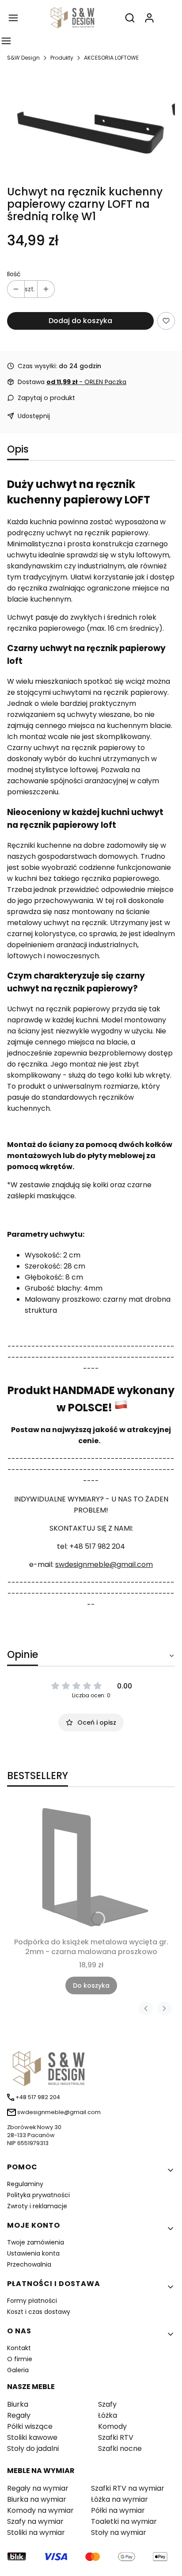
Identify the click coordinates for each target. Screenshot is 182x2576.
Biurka (18, 2404)
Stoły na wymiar (119, 2532)
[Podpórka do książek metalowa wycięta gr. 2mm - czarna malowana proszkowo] (91, 1867)
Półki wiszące (30, 2426)
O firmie (20, 2359)
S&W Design (23, 58)
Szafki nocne (120, 2448)
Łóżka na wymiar (119, 2499)
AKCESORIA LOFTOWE (111, 58)
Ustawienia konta (33, 2253)
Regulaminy (25, 2184)
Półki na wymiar (118, 2510)
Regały (19, 2415)
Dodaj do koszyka (80, 321)
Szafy (107, 2404)
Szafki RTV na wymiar (128, 2488)
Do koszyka (91, 1985)
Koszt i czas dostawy (39, 2312)
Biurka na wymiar (37, 2499)
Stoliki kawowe (32, 2437)
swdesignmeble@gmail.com (104, 1564)
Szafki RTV (116, 2437)
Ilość (14, 274)
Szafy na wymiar (35, 2521)
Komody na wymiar (40, 2510)
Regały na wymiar (38, 2488)
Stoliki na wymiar (36, 2532)
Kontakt (19, 2348)
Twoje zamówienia (36, 2242)
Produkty (62, 58)
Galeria (18, 2370)
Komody (112, 2426)
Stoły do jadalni (33, 2448)
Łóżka (108, 2415)
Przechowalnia (29, 2264)
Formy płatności (32, 2301)
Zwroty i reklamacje (37, 2206)
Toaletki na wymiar (124, 2521)
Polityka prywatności (38, 2195)
